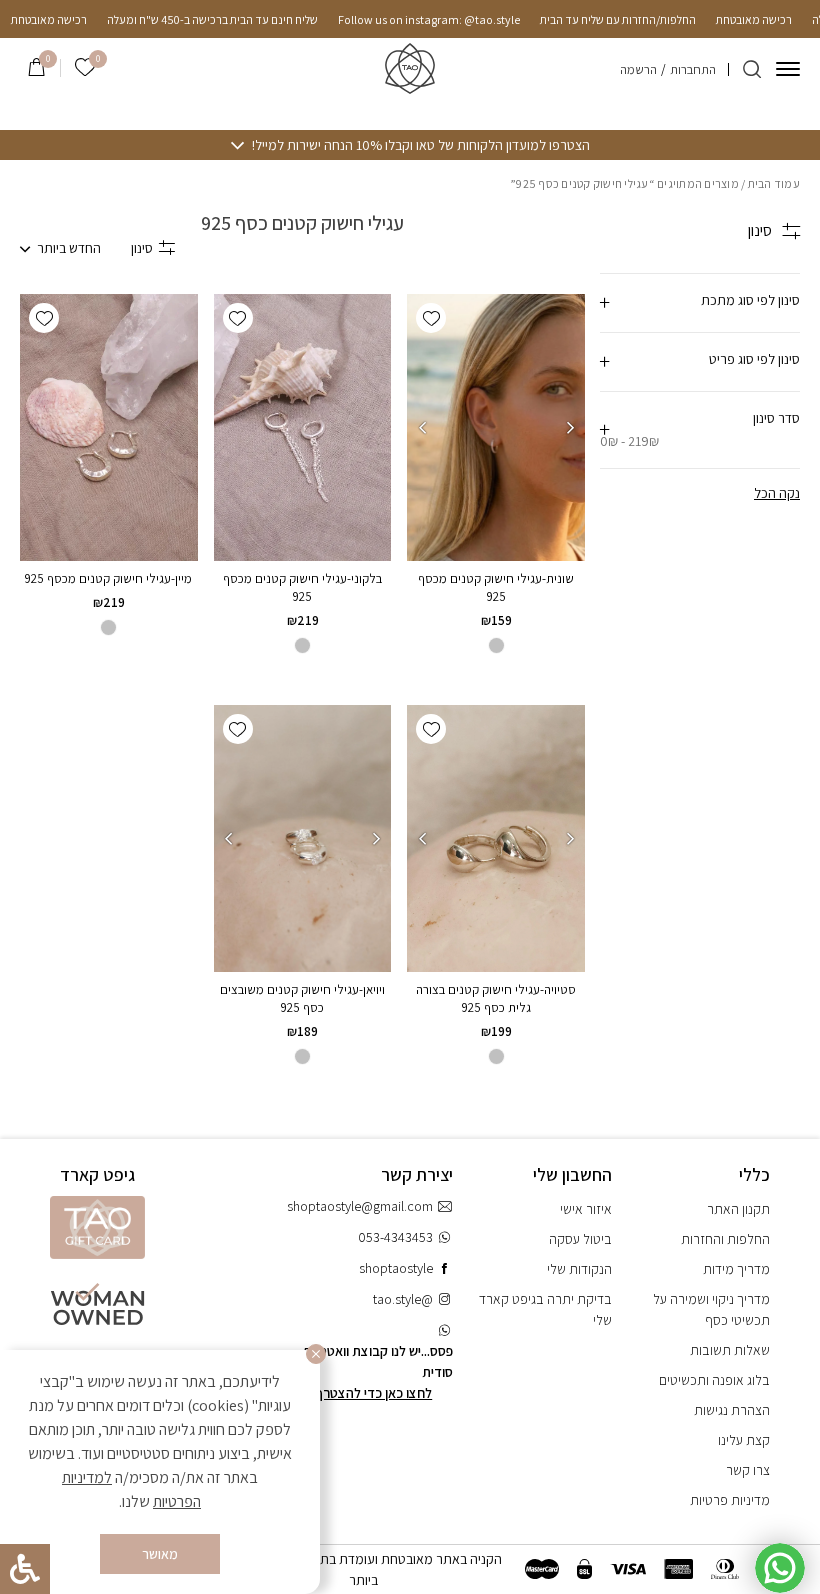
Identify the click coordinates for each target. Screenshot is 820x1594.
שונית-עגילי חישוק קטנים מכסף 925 (496, 587)
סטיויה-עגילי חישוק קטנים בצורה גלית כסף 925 (496, 998)
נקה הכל (777, 493)
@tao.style (403, 1299)
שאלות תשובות (730, 1350)
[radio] (496, 645)
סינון (142, 248)
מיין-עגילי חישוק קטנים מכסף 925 (108, 578)
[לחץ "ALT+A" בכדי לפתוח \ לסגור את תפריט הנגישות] (25, 1569)
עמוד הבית (774, 183)
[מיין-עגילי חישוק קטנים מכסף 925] (109, 427)
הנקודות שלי (579, 1269)
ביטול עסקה (580, 1239)
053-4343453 (395, 1237)
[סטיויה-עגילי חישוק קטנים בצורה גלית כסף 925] (496, 838)
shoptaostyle (396, 1268)
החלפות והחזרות (725, 1239)
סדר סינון (700, 429)
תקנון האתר (738, 1209)
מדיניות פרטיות (730, 1500)
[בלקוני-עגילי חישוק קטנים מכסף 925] (303, 427)
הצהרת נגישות (732, 1410)
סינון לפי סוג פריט (754, 359)
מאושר (160, 1554)
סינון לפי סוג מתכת (750, 300)
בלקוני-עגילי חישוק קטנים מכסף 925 (302, 587)
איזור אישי (586, 1209)
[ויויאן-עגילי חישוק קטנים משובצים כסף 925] (302, 838)
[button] (431, 318)
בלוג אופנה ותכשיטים (714, 1380)
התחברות (693, 69)
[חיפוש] (752, 69)
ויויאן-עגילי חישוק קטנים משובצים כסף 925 (302, 998)
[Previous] (570, 428)
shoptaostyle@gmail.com (360, 1206)
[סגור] (316, 1354)
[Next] (422, 428)
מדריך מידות (736, 1269)
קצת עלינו (744, 1440)
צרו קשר (748, 1470)
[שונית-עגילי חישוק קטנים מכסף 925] (496, 427)
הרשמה (638, 69)
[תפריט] (788, 69)
